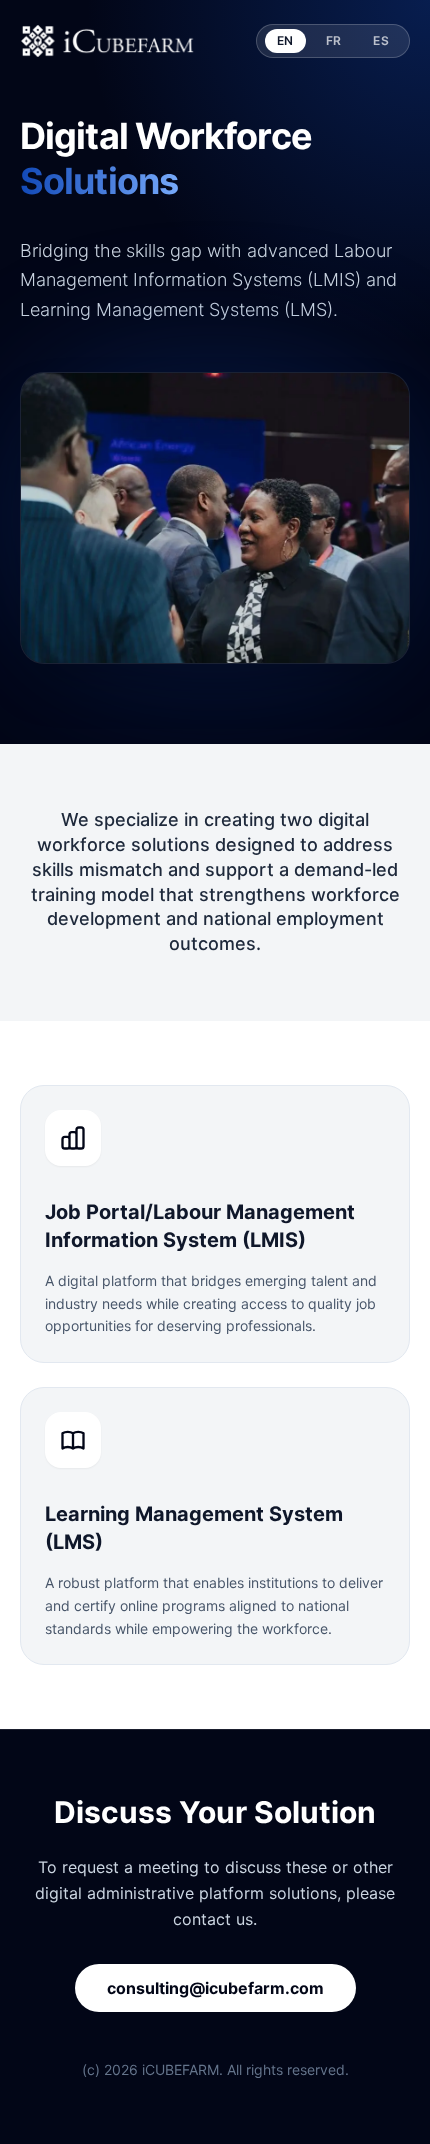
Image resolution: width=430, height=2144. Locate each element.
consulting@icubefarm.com (215, 1988)
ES (381, 40)
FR (334, 40)
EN (285, 40)
